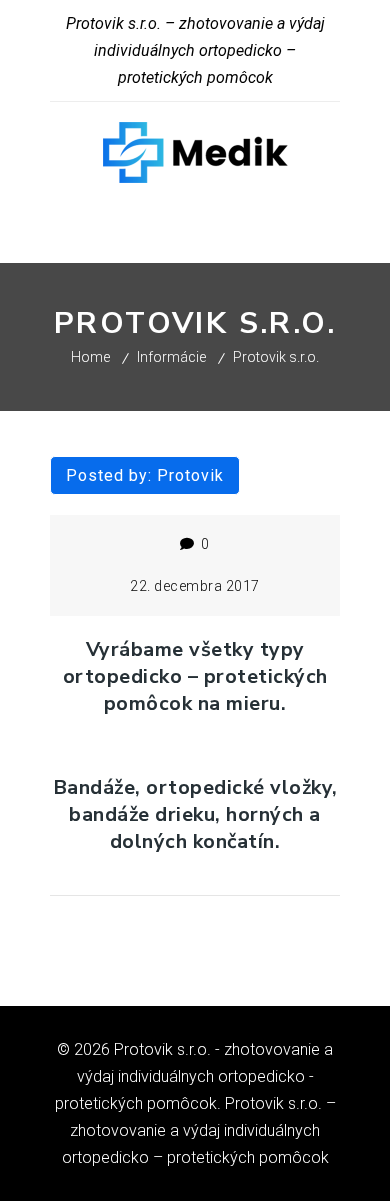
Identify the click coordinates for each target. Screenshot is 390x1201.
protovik (190, 475)
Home (90, 357)
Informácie (171, 357)
